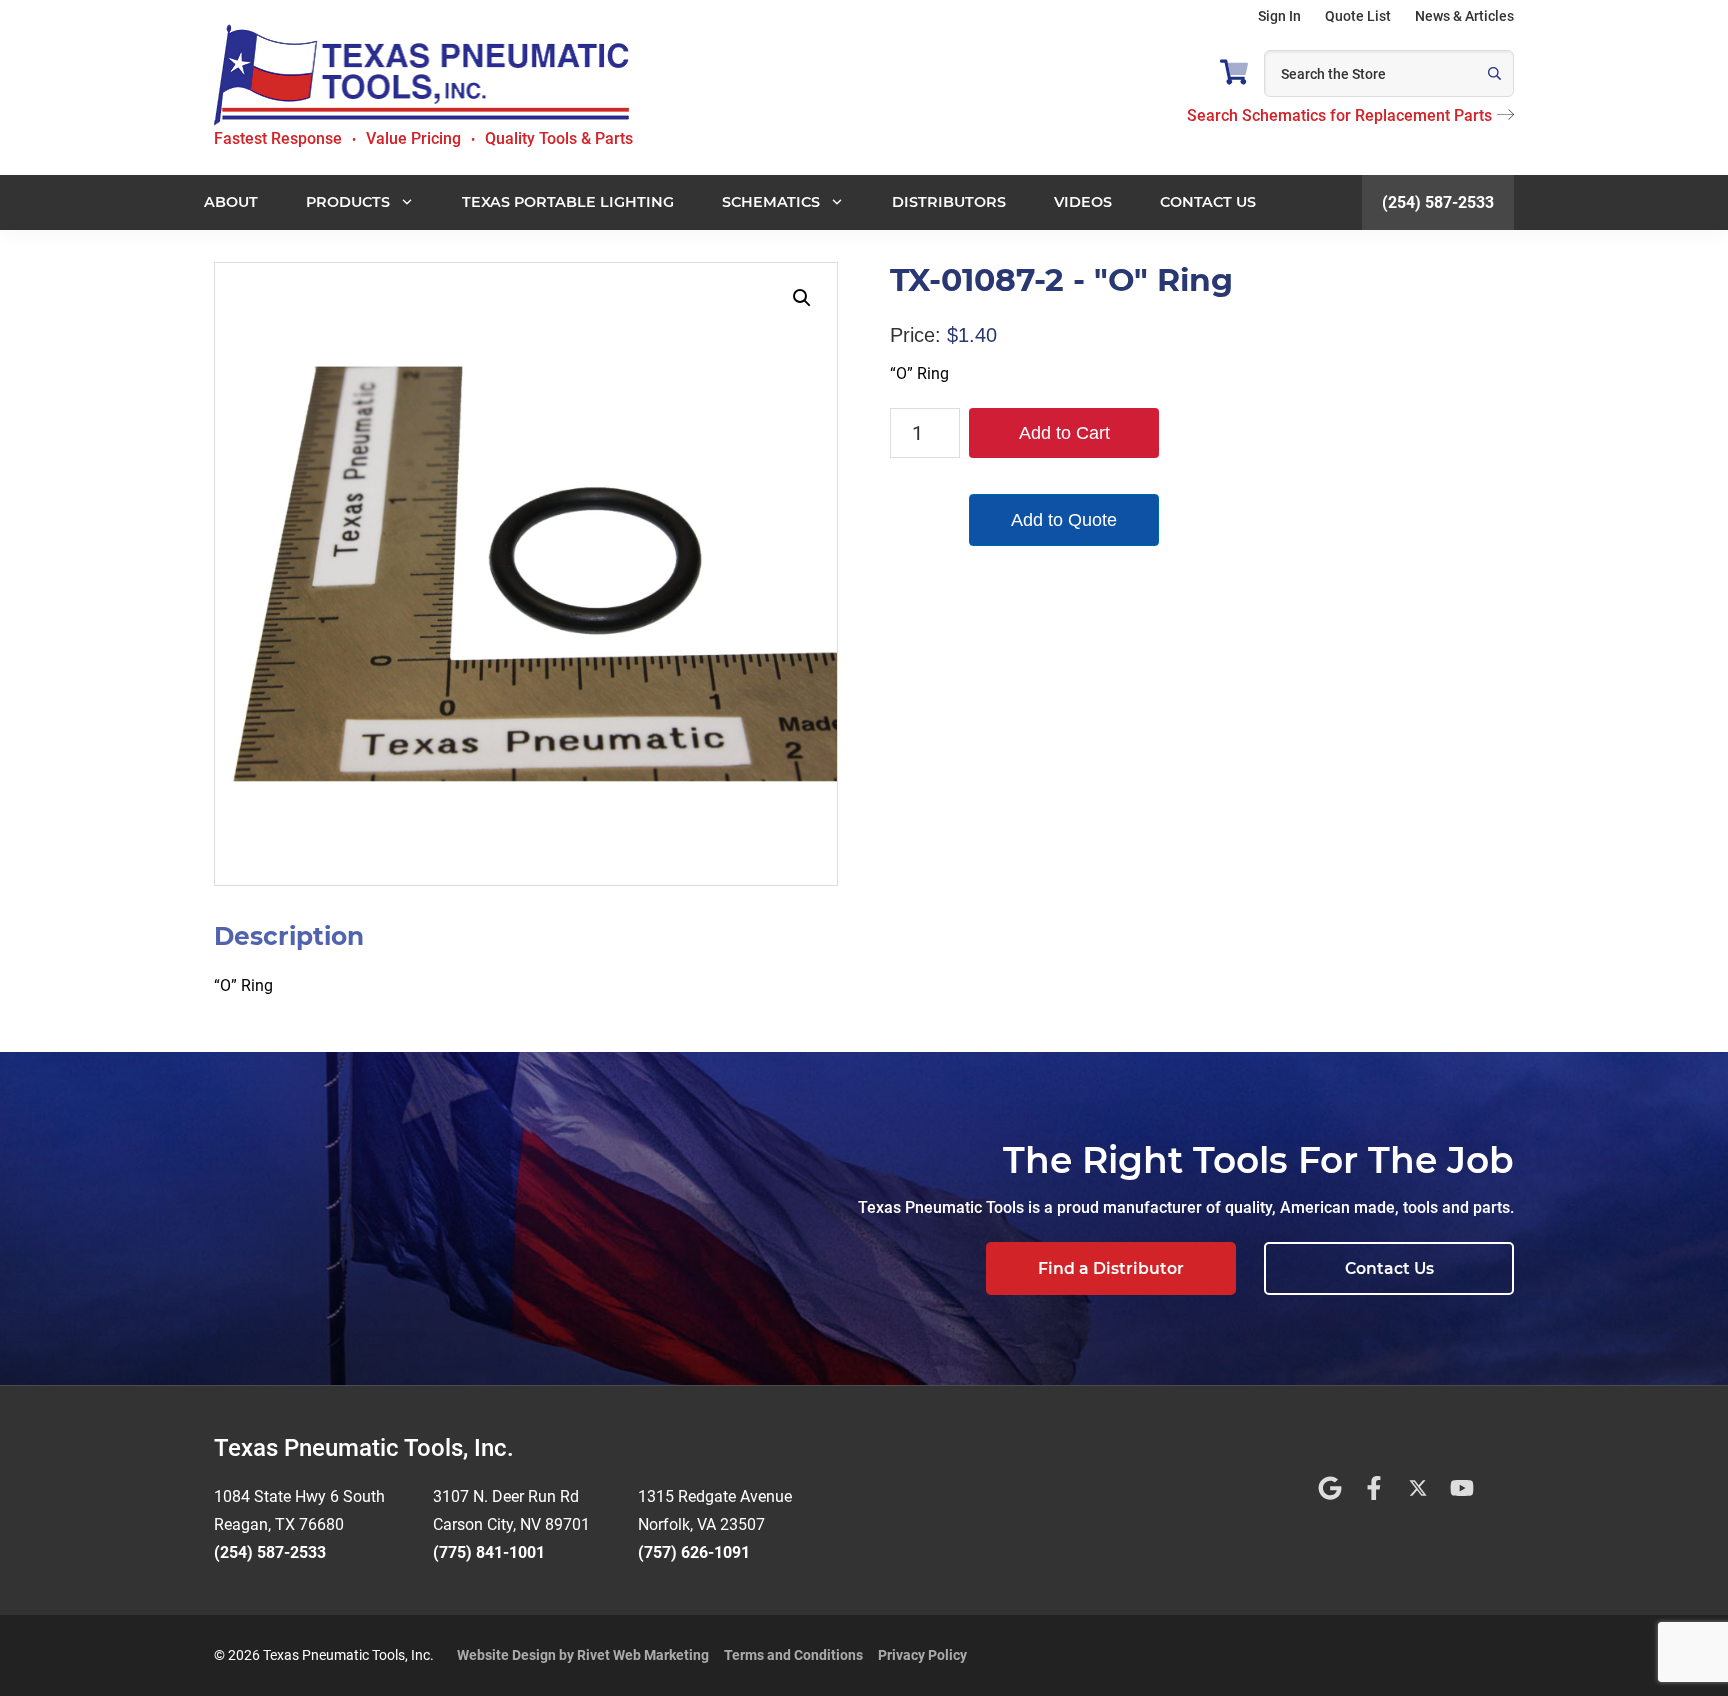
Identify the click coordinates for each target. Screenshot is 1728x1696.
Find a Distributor (1111, 1268)
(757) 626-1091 (694, 1552)
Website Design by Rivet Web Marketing (583, 1655)
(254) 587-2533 (1438, 202)
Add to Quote (1064, 520)
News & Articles (1464, 16)
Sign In (1279, 16)
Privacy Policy (922, 1655)
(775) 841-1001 (489, 1552)
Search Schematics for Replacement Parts (1339, 115)
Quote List (1358, 16)
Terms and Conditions (793, 1655)
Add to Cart (1064, 433)
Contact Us (1389, 1268)
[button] (802, 298)
